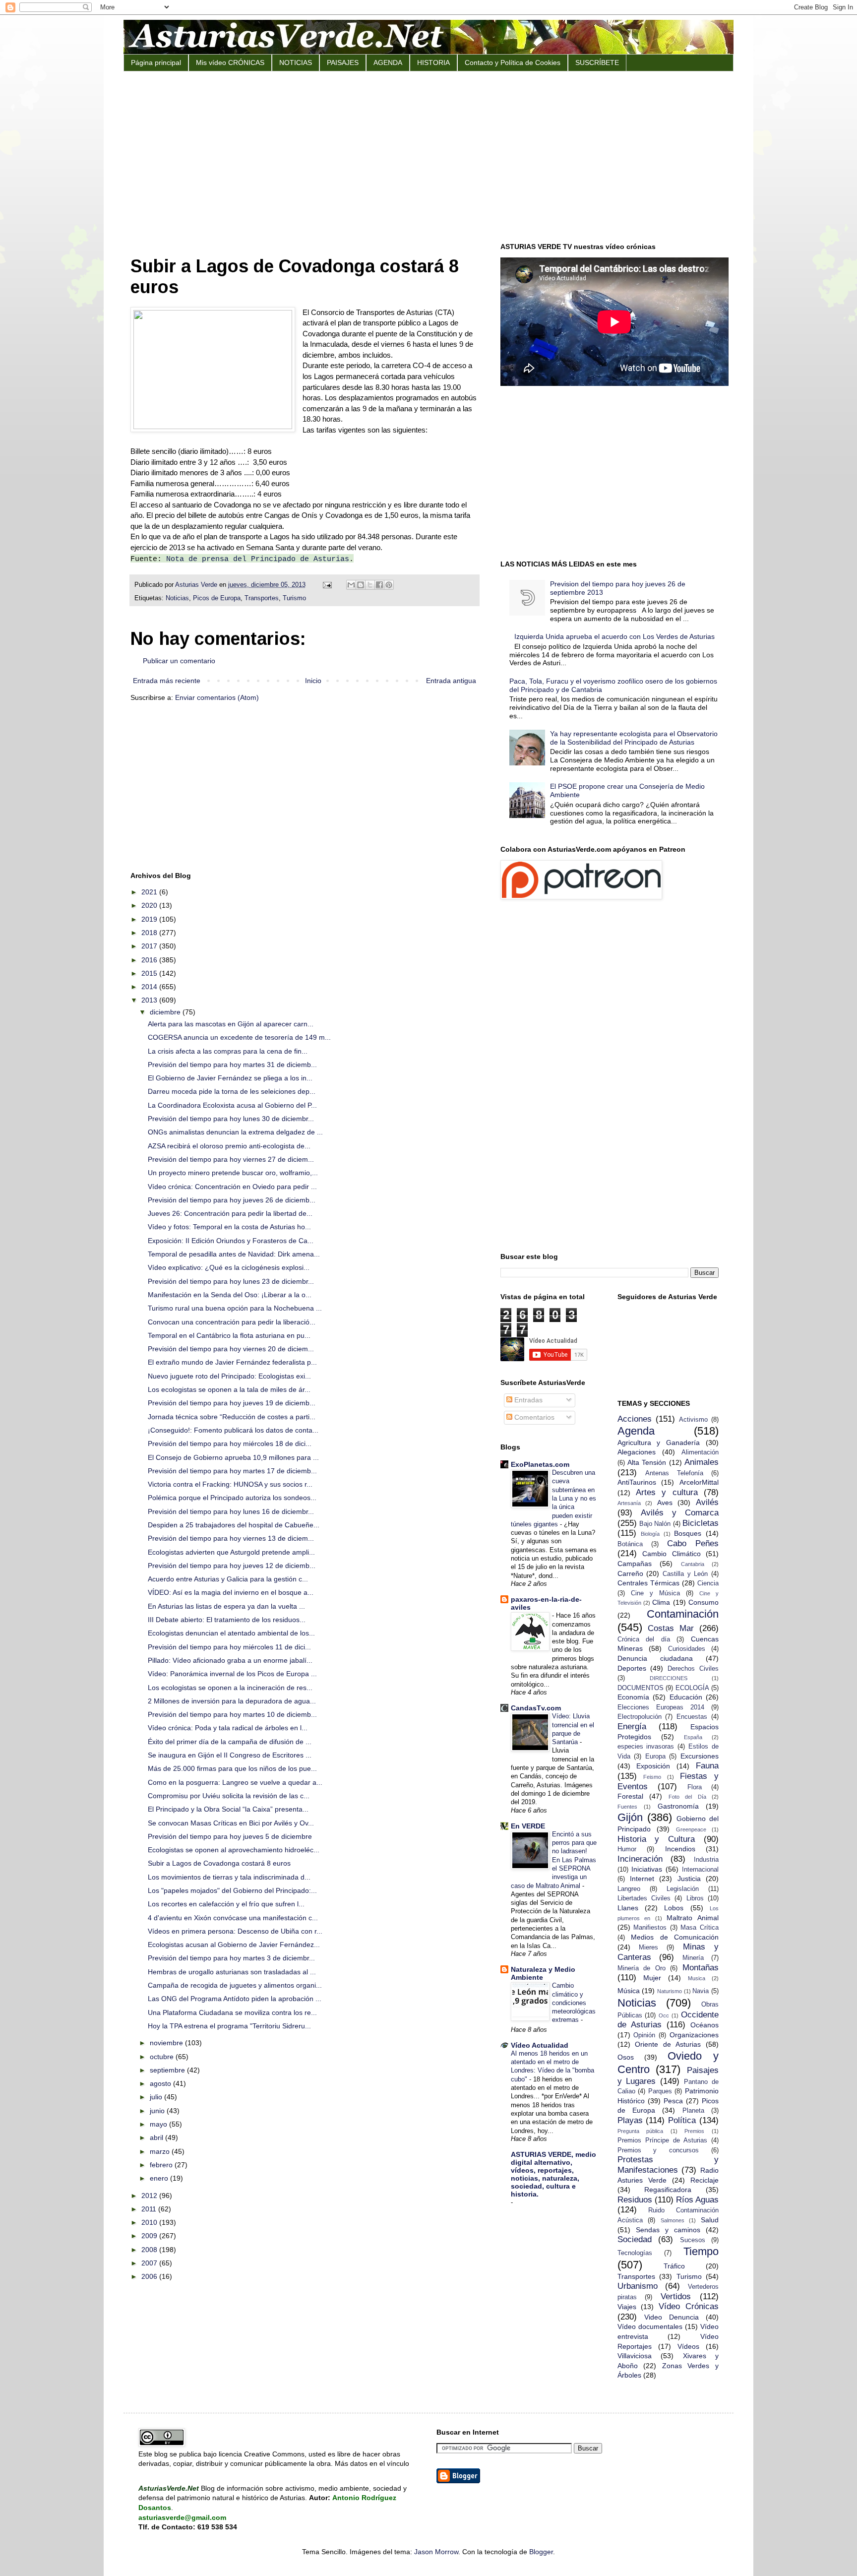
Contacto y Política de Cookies (513, 63)
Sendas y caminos (668, 2230)
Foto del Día (687, 1797)
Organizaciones (694, 2035)
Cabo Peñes (693, 1543)
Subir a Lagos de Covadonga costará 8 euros (219, 1863)
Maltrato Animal (693, 1918)
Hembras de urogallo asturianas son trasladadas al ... (232, 1972)
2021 (150, 892)
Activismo (693, 1420)
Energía (632, 1727)
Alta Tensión (647, 1462)
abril (157, 2137)
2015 (150, 973)
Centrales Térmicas (648, 1583)
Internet (642, 1879)
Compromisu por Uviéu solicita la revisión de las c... (229, 1796)
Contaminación (683, 1614)
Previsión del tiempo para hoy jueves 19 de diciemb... (232, 1403)
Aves (665, 1503)
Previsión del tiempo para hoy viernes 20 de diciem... (231, 1349)
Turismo (294, 598)
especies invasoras (646, 1747)
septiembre (168, 2070)
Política (682, 2120)
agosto (161, 2083)
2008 (150, 2250)
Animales (702, 1462)
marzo (161, 2151)
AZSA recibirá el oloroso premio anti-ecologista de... (229, 1146)
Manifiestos (650, 1928)
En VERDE (528, 1826)
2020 (150, 905)
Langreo (629, 1889)
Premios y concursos (658, 2150)
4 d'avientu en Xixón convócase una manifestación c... (233, 1918)
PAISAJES (343, 63)
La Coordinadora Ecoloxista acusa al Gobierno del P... (232, 1105)
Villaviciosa (635, 2356)
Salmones (673, 2220)
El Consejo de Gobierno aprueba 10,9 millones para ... (233, 1457)
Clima (661, 1602)
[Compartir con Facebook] (379, 585)
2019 (150, 919)
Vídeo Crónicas (689, 2306)
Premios (694, 2131)
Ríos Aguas (697, 2200)
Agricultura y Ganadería (659, 1443)
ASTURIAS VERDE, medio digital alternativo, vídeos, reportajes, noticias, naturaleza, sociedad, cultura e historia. (553, 2174)
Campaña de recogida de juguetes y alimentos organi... (235, 1985)
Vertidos (676, 2296)
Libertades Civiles (644, 1898)
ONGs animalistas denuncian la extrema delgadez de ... (235, 1132)
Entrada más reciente (167, 681)
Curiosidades (687, 1649)
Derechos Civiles (693, 1669)
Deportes (632, 1668)
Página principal (156, 63)
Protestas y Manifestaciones (668, 2165)
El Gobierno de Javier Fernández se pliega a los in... (230, 1078)
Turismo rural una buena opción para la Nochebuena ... (235, 1308)
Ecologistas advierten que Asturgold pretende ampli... (231, 1552)
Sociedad (635, 2239)
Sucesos (693, 2240)
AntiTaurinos (637, 1482)
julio (157, 2097)
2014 (150, 987)
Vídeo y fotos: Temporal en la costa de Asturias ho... (229, 1227)
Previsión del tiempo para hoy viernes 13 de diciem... (231, 1538)
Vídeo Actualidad (540, 2045)
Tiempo (701, 2251)
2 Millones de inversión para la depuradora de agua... (232, 1701)
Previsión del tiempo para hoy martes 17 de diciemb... (232, 1471)
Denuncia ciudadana (655, 1658)
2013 (150, 1000)
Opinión (644, 2035)
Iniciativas (647, 1869)
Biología (650, 1534)
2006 (150, 2276)
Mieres (648, 1948)
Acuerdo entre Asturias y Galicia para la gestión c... (228, 1579)
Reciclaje (704, 2180)
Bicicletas (701, 1523)
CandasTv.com (536, 1708)
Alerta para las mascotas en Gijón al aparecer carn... (231, 1024)
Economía (633, 1697)
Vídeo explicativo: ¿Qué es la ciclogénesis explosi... (229, 1267)
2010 (150, 2222)
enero (160, 2178)
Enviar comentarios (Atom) (217, 697)
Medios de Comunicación (675, 1937)
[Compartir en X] (370, 585)
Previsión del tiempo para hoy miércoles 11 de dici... (229, 1647)
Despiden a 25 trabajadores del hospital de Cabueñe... (234, 1525)
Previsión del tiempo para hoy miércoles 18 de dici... (230, 1444)
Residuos (635, 2200)
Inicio (313, 681)
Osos (626, 2057)
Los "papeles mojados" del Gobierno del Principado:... (232, 1890)
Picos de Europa (217, 598)
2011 (150, 2209)
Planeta (693, 2111)
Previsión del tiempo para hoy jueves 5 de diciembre (230, 1836)
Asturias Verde (197, 585)
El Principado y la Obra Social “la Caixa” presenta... (228, 1809)
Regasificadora (668, 2190)
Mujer (652, 1978)
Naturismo (670, 1991)
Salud (710, 2220)
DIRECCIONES (669, 1678)
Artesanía (629, 1503)
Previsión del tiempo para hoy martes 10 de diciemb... (232, 1714)
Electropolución (640, 1717)
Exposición (653, 1766)
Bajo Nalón (655, 1524)
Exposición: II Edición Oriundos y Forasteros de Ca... (231, 1241)
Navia (701, 1991)
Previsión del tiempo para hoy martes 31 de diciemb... (232, 1065)
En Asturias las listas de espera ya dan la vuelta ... (226, 1606)
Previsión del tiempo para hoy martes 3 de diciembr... (231, 1958)
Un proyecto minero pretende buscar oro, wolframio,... (233, 1173)
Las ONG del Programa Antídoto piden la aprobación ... (235, 1999)
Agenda (636, 1431)
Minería (693, 1958)
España (693, 1737)
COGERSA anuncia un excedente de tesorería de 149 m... (239, 1037)
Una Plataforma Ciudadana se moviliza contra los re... (232, 2012)
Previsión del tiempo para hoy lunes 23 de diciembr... (231, 1281)
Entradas (527, 1400)
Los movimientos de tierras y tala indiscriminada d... (229, 1877)
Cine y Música (655, 1593)
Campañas (635, 1564)
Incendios (680, 1849)
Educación (686, 1697)
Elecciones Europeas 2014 (661, 1707)
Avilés (707, 1502)
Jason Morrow (436, 2552)
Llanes (628, 1908)
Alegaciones (637, 1452)
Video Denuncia (672, 2317)
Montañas (701, 1968)
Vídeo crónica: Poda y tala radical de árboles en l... (228, 1728)
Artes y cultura (667, 1492)
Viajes (627, 2307)
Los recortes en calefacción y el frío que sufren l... (226, 1904)
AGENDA (388, 63)
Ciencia (708, 1583)
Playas (630, 2120)
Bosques (688, 1533)
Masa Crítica (700, 1928)
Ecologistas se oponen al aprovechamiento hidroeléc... (234, 1850)
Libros (695, 1898)
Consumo (704, 1602)
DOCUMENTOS (641, 1688)
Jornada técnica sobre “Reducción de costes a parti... (232, 1417)
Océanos (704, 2025)
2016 (150, 960)
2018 (150, 933)
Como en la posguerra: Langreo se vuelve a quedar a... (235, 1782)
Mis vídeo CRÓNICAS (230, 63)
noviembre (167, 2043)
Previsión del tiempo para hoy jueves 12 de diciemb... (232, 1566)
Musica (697, 1978)
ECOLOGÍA (692, 1688)
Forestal (630, 1796)
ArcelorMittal (699, 1482)
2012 (150, 2196)
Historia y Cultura (656, 1839)
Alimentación (700, 1452)
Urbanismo (638, 2286)
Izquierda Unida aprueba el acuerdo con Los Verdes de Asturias (614, 636)
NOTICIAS (296, 63)
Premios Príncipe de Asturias (662, 2140)
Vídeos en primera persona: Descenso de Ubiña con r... (235, 1931)
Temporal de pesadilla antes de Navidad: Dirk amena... (234, 1254)
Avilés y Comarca (680, 1513)
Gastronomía (678, 1806)
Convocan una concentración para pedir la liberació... (232, 1322)
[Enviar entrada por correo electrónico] (327, 585)
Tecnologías (635, 2253)
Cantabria (693, 1564)
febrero (162, 2165)
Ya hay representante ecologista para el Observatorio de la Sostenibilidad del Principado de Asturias (634, 738)
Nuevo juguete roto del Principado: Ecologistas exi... (229, 1376)
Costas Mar (671, 1628)
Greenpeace (691, 1829)
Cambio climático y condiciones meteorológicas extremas (574, 2003)
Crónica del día (644, 1639)
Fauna (707, 1766)
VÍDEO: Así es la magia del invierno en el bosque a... (231, 1592)
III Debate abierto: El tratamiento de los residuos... (227, 1620)
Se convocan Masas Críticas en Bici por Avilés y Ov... (231, 1823)
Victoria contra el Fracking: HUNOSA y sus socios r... (230, 1484)
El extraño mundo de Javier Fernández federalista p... (232, 1362)
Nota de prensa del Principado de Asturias (258, 559)
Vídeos (688, 2346)
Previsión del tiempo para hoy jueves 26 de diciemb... (232, 1200)
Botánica (630, 1544)
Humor (627, 1849)
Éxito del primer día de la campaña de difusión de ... (230, 1742)
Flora (695, 1787)
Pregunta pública (641, 2131)
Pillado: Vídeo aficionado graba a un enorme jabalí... (230, 1660)
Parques (660, 2091)
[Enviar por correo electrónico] (351, 585)
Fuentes (627, 1807)
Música (629, 1991)
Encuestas (692, 1717)
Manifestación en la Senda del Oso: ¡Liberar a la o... (230, 1295)
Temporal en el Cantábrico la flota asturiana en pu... (229, 1335)
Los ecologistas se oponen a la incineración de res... (230, 1688)
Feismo (652, 1777)
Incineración (640, 1859)
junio (158, 2111)
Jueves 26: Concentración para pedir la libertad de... (230, 1213)
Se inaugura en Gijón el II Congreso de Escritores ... (230, 1755)
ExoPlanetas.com (540, 1464)
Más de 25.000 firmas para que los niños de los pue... (232, 1768)
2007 (150, 2263)
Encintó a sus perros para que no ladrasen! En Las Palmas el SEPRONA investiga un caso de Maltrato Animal (554, 1860)
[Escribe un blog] (361, 585)
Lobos (674, 1908)
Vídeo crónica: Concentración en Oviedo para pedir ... (232, 1187)
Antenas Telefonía (674, 1473)
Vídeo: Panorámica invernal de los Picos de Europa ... (232, 1674)
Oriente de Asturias (668, 2044)
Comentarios (533, 1417)
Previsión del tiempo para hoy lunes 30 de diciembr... (231, 1119)
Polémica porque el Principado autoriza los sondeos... (232, 1498)
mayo (159, 2124)
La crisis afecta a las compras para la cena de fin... (228, 1051)
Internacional (700, 1870)
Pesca (673, 2101)
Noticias (177, 598)
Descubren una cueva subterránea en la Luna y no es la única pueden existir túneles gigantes (553, 1498)
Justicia (689, 1879)
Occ (664, 2015)
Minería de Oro (642, 1968)
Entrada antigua (451, 681)
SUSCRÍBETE (597, 63)
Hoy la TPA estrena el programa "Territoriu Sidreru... (229, 2026)
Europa (655, 1757)
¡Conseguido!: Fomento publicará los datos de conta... (233, 1430)
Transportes (262, 598)
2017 (150, 946)
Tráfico (674, 2266)
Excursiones (700, 1756)
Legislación (683, 1889)
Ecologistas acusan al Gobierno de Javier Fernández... (234, 1945)
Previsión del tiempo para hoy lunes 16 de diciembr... (231, 1511)
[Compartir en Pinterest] (389, 585)
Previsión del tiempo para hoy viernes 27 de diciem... (231, 1159)
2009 (150, 2236)
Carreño (630, 1573)
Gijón (630, 1817)
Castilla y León (685, 1574)
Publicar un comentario (179, 661)
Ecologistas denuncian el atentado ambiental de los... (231, 1633)
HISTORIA (433, 63)
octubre (163, 2057)
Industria (706, 1860)
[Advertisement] (428, 156)
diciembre (166, 1012)
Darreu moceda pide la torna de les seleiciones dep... (232, 1091)
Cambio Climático (672, 1554)
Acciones (635, 1419)
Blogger (541, 2552)
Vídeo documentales (650, 2326)
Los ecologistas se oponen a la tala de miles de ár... (229, 1389)
